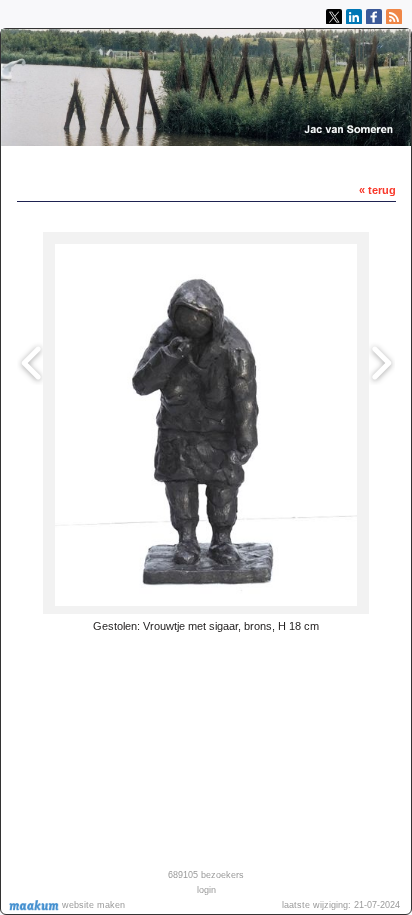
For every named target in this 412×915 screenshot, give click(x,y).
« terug (377, 190)
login (206, 890)
